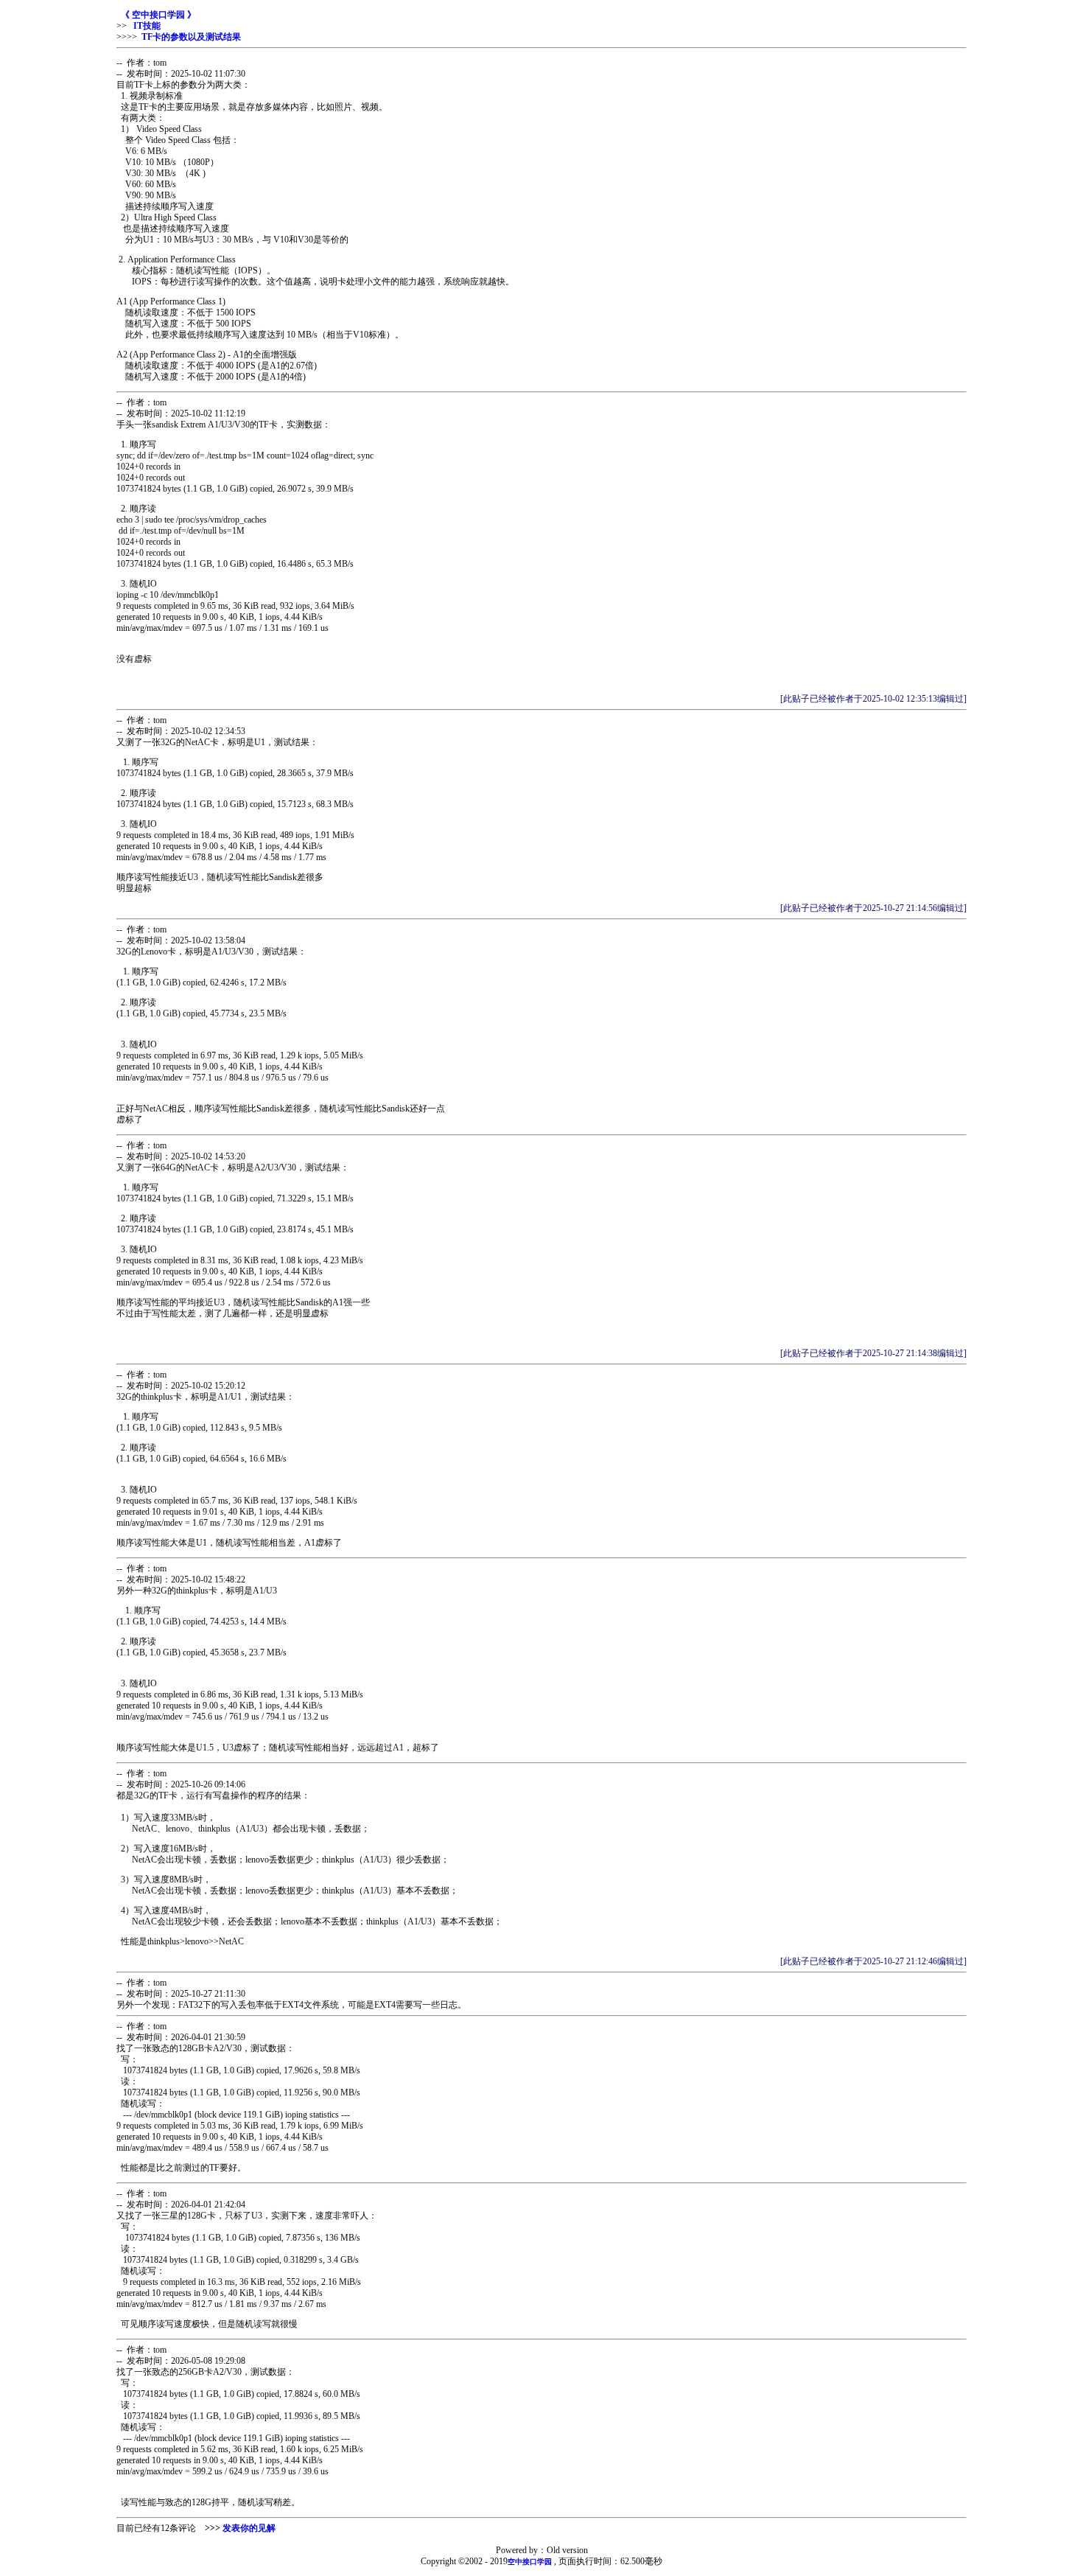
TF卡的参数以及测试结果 (191, 37)
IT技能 (146, 26)
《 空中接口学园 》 (158, 15)
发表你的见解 (249, 2528)
